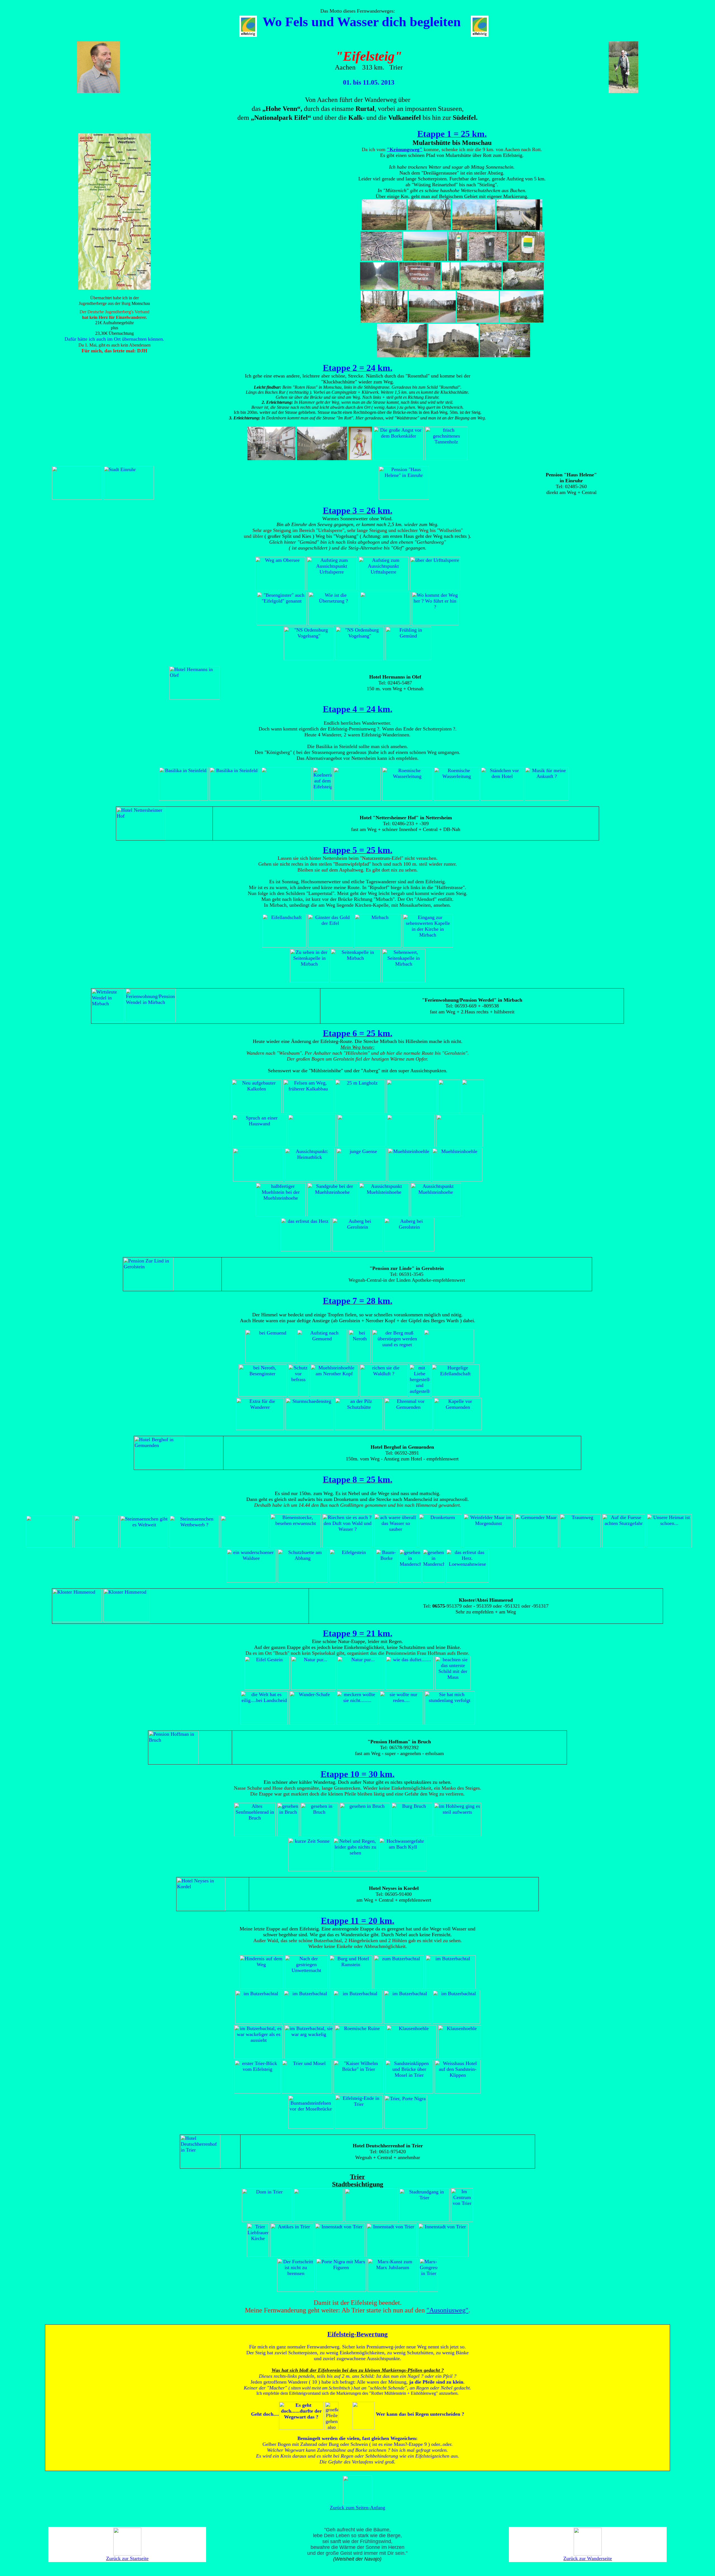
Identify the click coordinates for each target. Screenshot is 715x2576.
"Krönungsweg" (405, 149)
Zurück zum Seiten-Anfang (357, 2508)
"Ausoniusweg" (447, 2310)
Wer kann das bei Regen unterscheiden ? (420, 2414)
